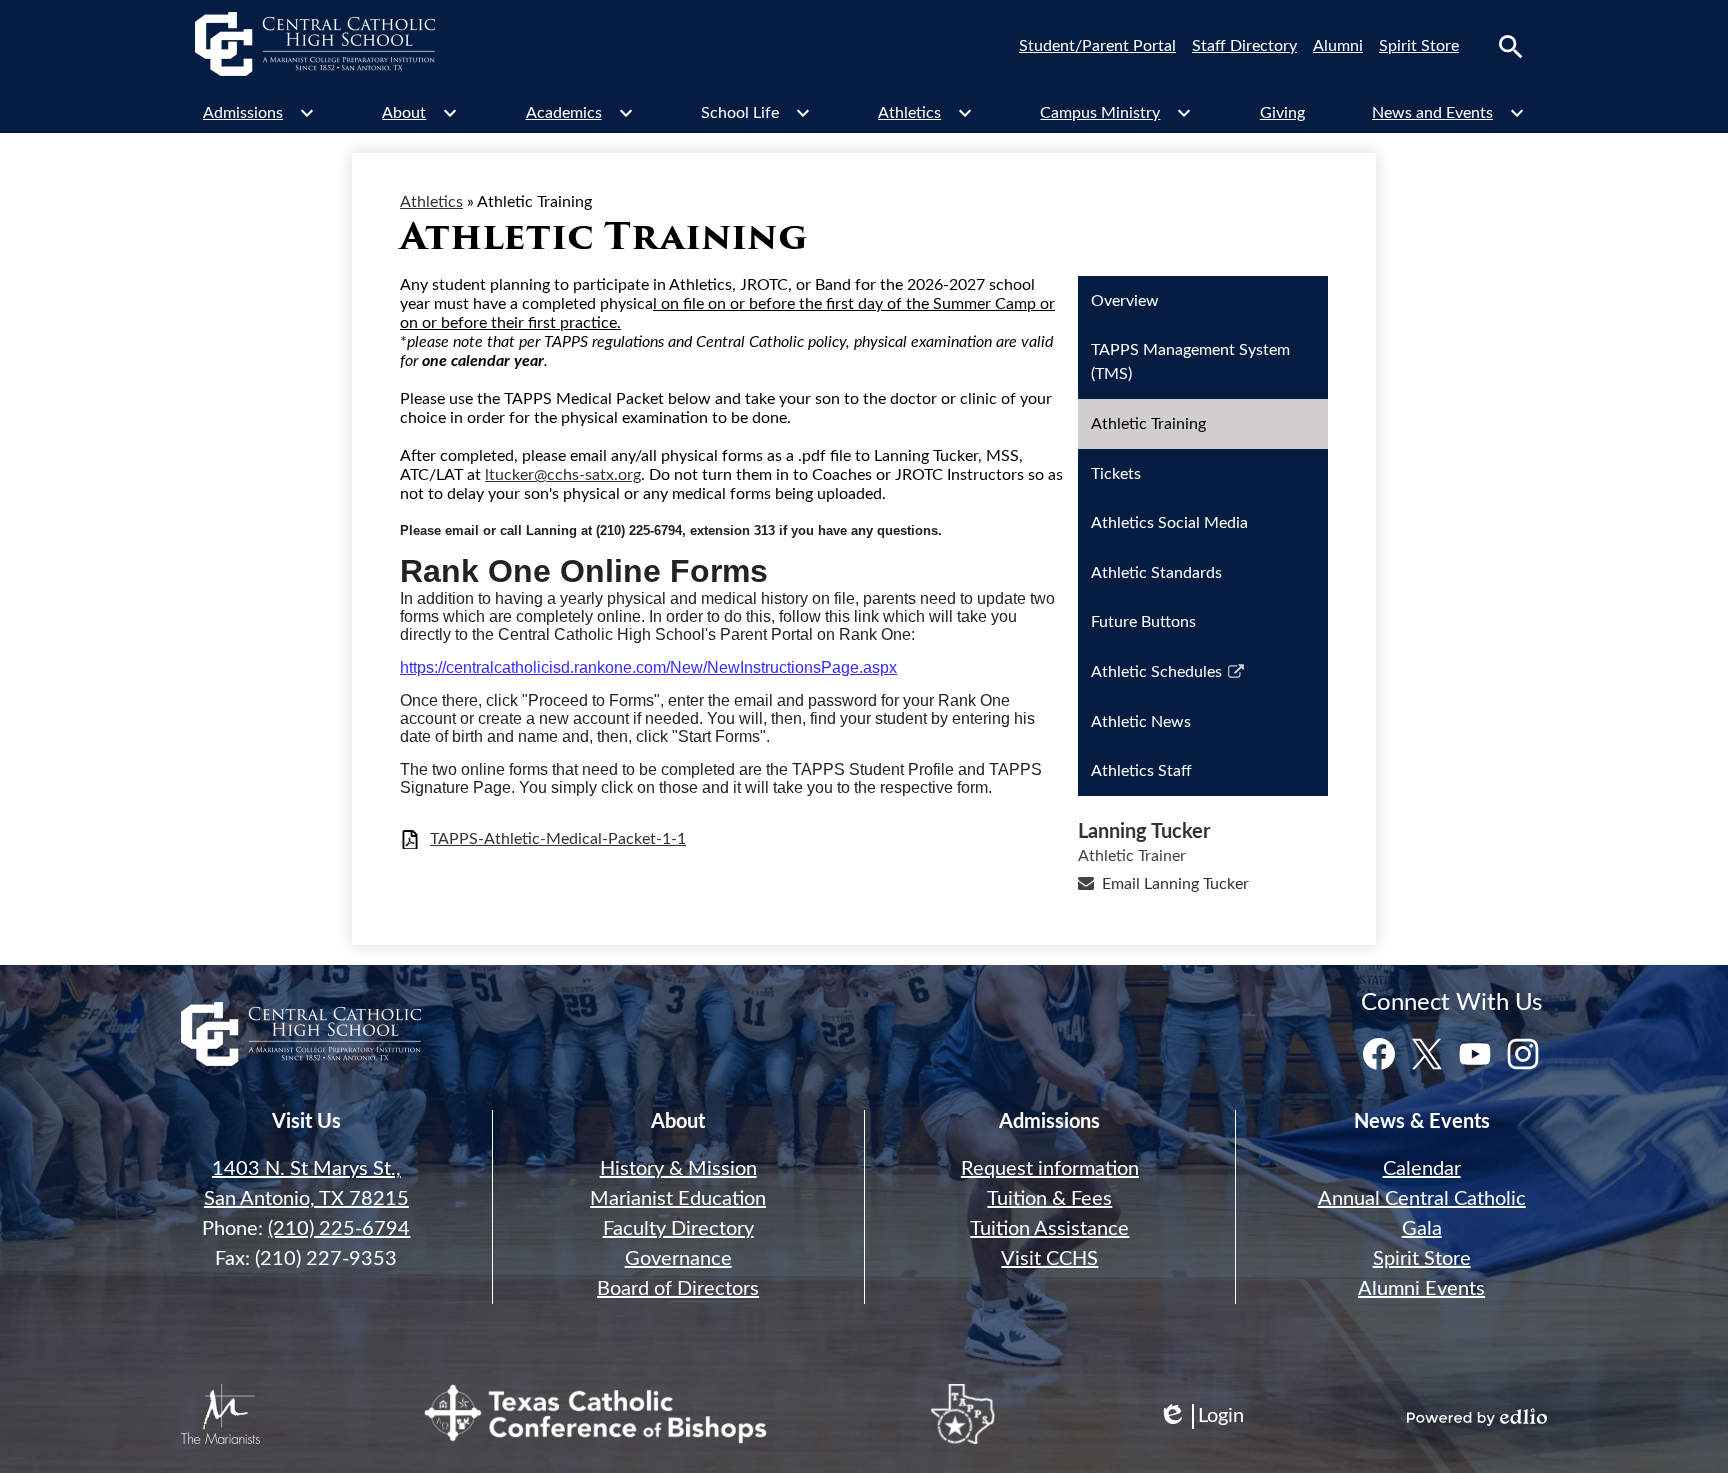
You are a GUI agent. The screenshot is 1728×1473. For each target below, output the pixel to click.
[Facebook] (1379, 1054)
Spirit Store (1419, 46)
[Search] (1511, 47)
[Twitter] (1427, 1054)
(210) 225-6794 (339, 1229)
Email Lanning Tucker (1175, 884)
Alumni (1338, 46)
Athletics (431, 202)
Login (1201, 1417)
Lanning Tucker (1144, 832)
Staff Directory (1244, 46)
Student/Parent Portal (1097, 46)
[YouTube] (1475, 1054)
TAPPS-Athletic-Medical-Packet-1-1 (558, 839)
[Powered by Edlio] (1477, 1417)
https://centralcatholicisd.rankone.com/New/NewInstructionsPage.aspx (648, 667)
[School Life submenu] (756, 113)
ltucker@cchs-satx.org (563, 475)
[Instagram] (1523, 1054)
